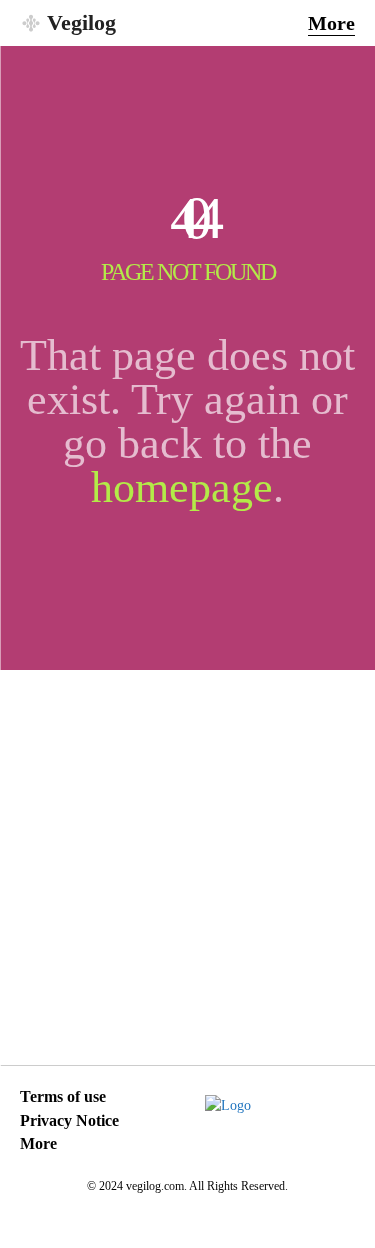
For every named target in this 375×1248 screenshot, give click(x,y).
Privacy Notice (69, 1120)
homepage (182, 487)
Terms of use (63, 1096)
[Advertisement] (187, 867)
